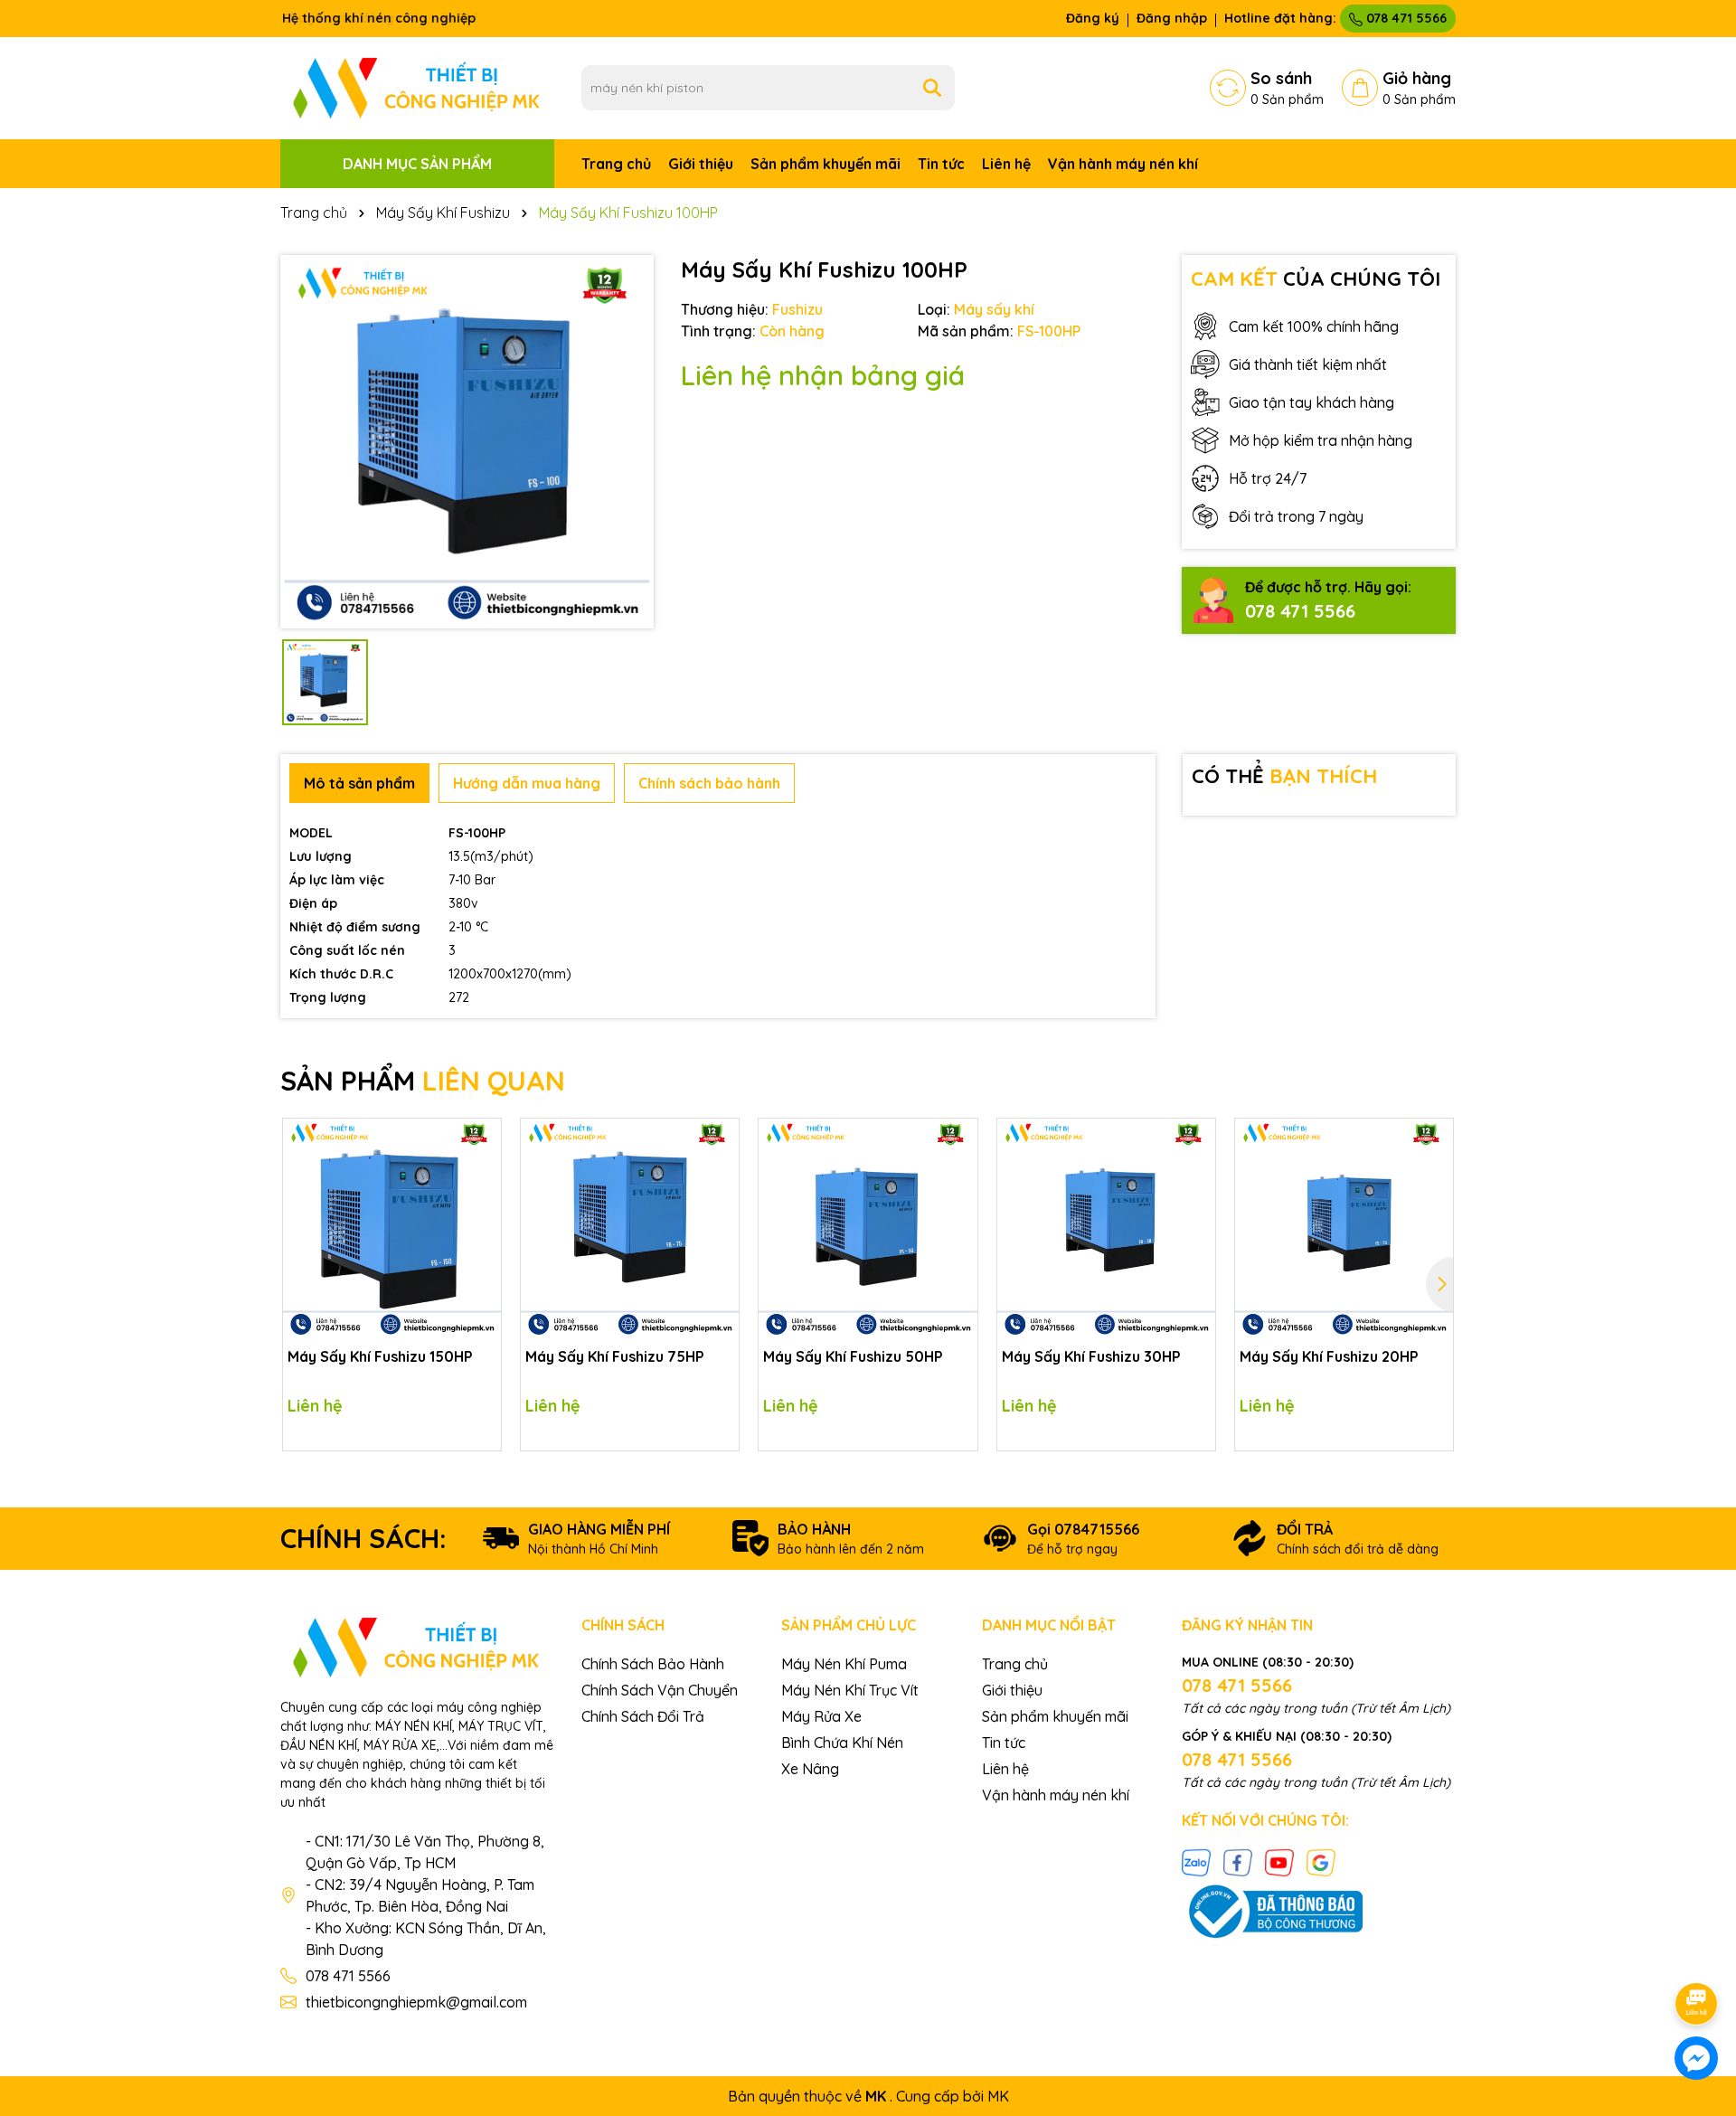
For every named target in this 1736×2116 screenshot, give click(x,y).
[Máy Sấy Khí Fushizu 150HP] (392, 1228)
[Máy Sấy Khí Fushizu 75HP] (630, 1228)
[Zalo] (1196, 1862)
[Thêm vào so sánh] (481, 1170)
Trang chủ (616, 164)
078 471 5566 (1405, 18)
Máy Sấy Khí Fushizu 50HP (853, 1356)
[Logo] (417, 87)
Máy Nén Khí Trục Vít (850, 1690)
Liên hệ (1006, 164)
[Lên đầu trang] (1697, 1953)
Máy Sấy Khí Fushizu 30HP (1091, 1356)
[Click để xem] (467, 442)
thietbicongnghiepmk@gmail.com (416, 2002)
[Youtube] (1279, 1862)
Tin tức (941, 164)
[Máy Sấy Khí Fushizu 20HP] (1344, 1228)
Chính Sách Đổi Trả (643, 1716)
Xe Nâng (810, 1769)
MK (998, 2096)
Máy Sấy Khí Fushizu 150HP (380, 1356)
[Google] (1321, 1862)
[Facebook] (1238, 1862)
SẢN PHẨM (423, 1081)
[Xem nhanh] (481, 1202)
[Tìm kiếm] (932, 88)
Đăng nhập (1172, 18)
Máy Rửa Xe (821, 1716)
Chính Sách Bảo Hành (653, 1664)
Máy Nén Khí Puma (844, 1664)
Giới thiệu (701, 164)
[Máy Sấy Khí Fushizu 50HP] (868, 1228)
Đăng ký (1093, 18)
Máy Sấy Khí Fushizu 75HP (615, 1356)
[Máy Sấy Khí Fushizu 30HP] (1106, 1228)
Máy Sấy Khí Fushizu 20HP (1329, 1356)
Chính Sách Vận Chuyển (660, 1690)
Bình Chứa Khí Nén (842, 1743)
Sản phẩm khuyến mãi (826, 164)
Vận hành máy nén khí (1123, 164)
